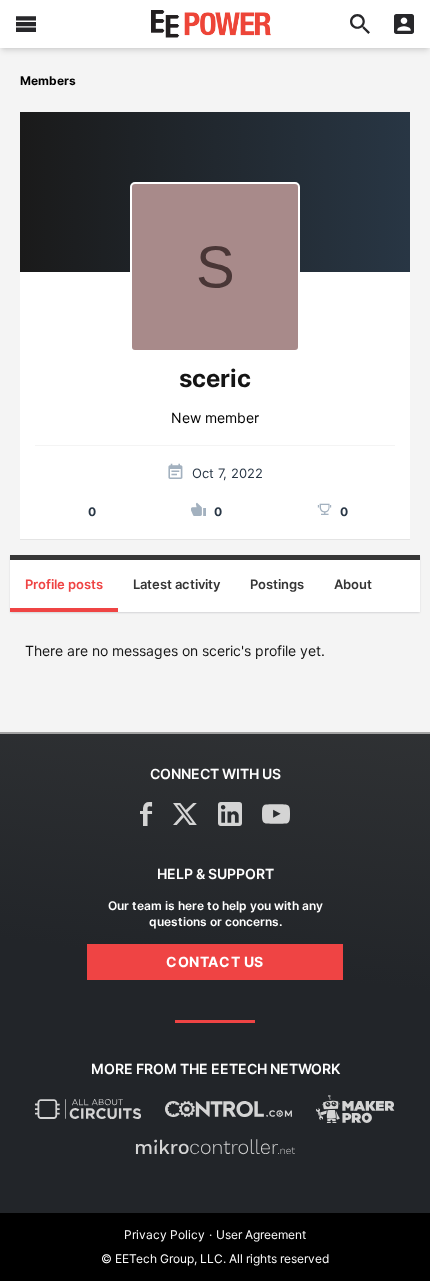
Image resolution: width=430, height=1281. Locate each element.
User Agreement (261, 1234)
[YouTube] (276, 814)
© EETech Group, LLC (162, 1258)
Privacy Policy (164, 1234)
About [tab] (353, 584)
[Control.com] (228, 1109)
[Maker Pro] (355, 1109)
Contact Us (215, 961)
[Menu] (26, 24)
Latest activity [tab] (176, 584)
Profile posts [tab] (64, 584)
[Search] (360, 24)
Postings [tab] (277, 584)
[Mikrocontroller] (215, 1147)
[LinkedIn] (230, 814)
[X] (185, 814)
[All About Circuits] (88, 1109)
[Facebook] (146, 814)
